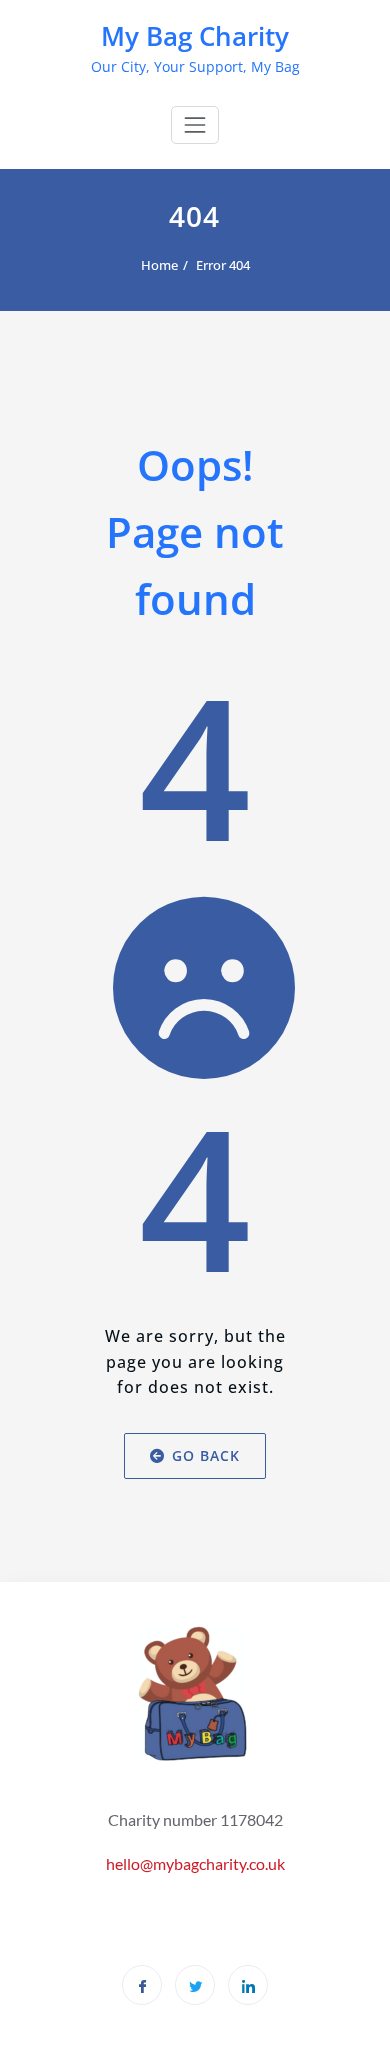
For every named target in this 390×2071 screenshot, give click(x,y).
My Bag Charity (195, 36)
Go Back (206, 1455)
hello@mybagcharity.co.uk (195, 1863)
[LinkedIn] (248, 1985)
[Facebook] (142, 1985)
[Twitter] (195, 1985)
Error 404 (223, 265)
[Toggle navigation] (195, 125)
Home (159, 265)
